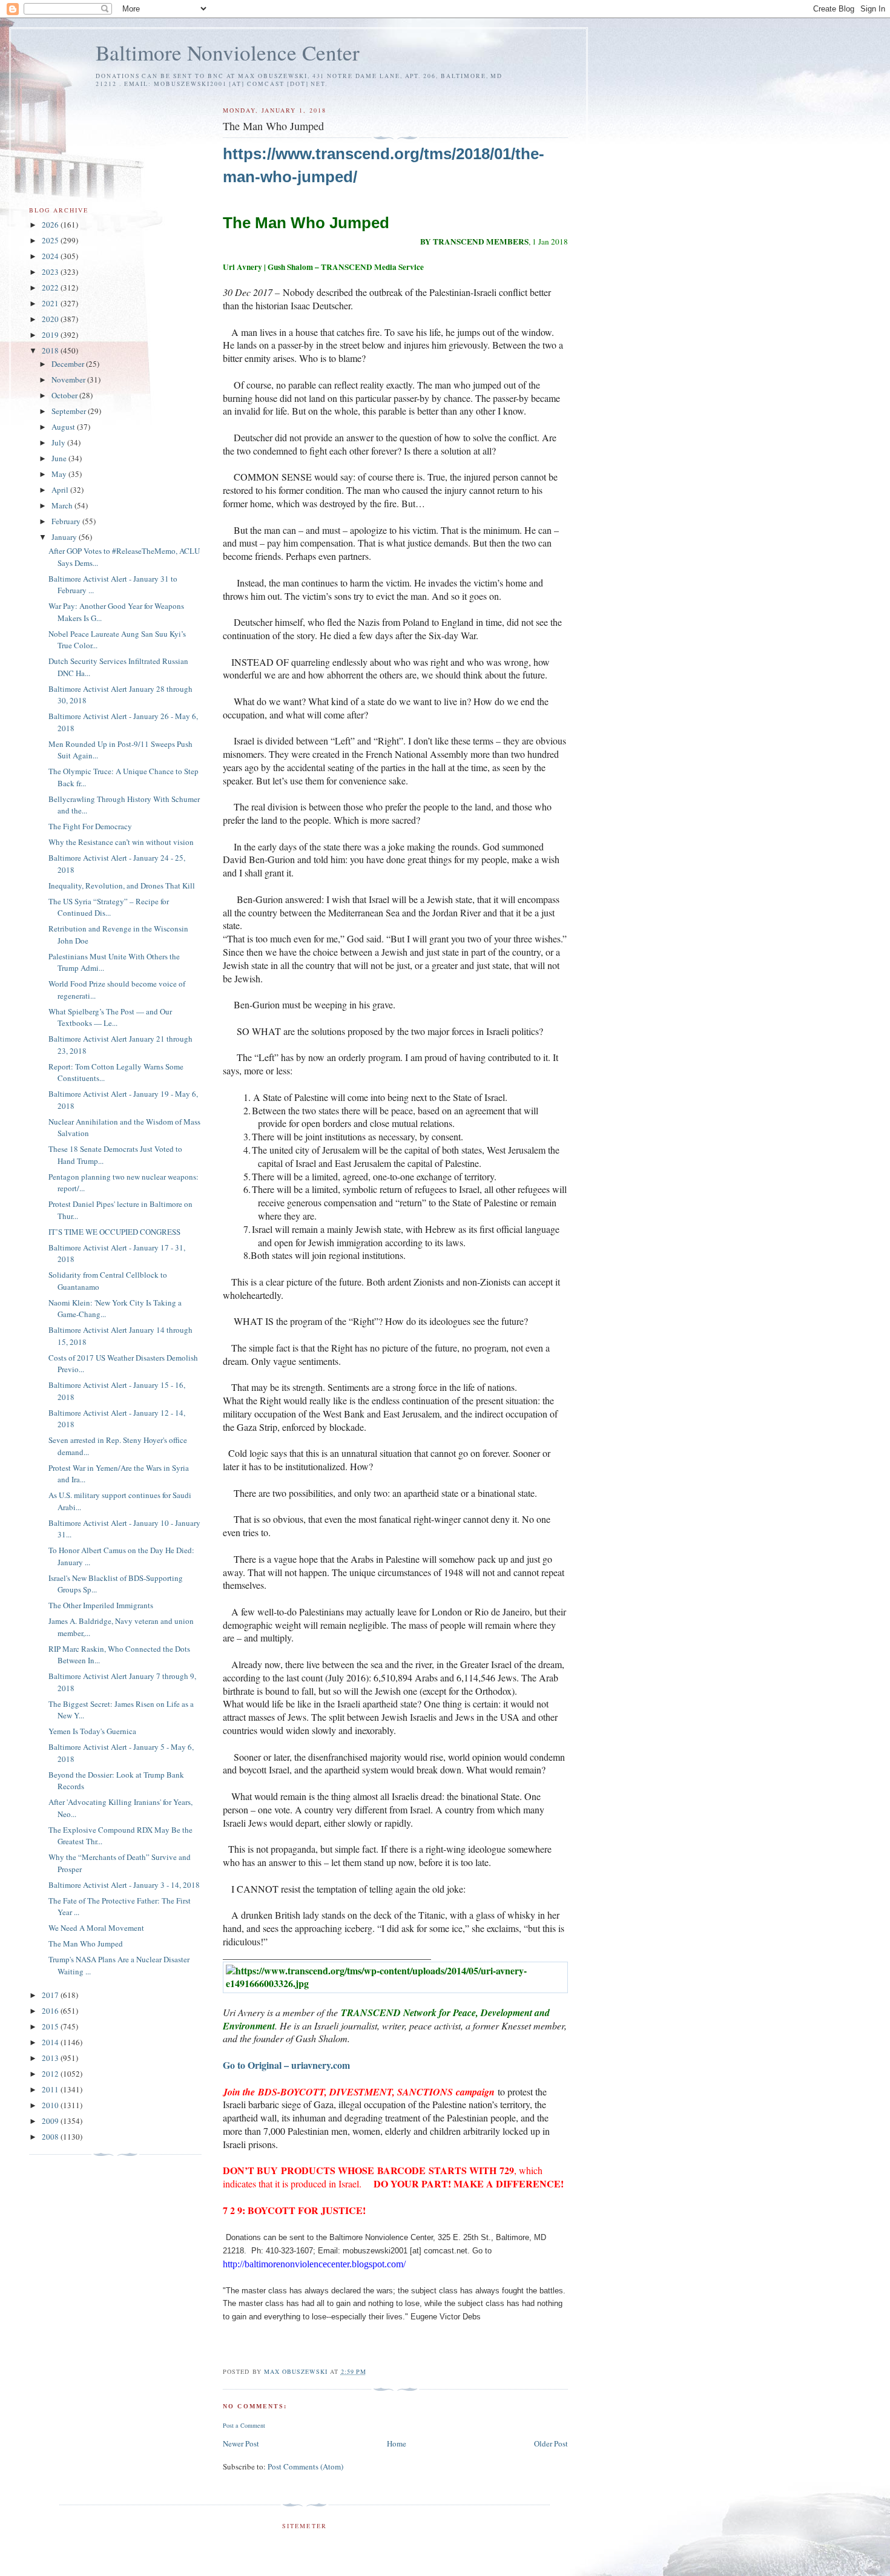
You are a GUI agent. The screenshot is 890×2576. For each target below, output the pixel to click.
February (67, 521)
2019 (51, 335)
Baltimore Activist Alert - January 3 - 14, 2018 (124, 1885)
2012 (51, 2074)
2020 (51, 319)
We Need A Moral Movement (96, 1928)
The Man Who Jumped (86, 1943)
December (69, 364)
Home (397, 2443)
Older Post (551, 2443)
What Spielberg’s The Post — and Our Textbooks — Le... (110, 1017)
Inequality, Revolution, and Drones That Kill (122, 885)
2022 (51, 287)
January (65, 537)
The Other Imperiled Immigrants (101, 1605)
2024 (51, 256)
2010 (51, 2105)
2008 (51, 2137)
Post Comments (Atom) (305, 2466)
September (70, 411)
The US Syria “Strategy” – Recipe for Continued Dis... (109, 907)
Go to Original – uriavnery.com (286, 2065)
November (69, 379)
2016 (51, 2011)
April (61, 490)
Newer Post (241, 2443)
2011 (51, 2089)
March (63, 505)
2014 (51, 2042)
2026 (51, 225)
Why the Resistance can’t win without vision (121, 842)
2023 (51, 272)
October (65, 395)
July (59, 442)
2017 (51, 1995)
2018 (51, 350)
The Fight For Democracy (90, 826)
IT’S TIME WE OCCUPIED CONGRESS (114, 1232)
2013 (51, 2058)
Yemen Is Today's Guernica (92, 1731)
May (60, 474)
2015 (51, 2026)
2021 (51, 303)
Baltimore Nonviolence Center (228, 52)
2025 (51, 240)
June (60, 458)
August (64, 427)
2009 (51, 2121)
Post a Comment (244, 2425)
